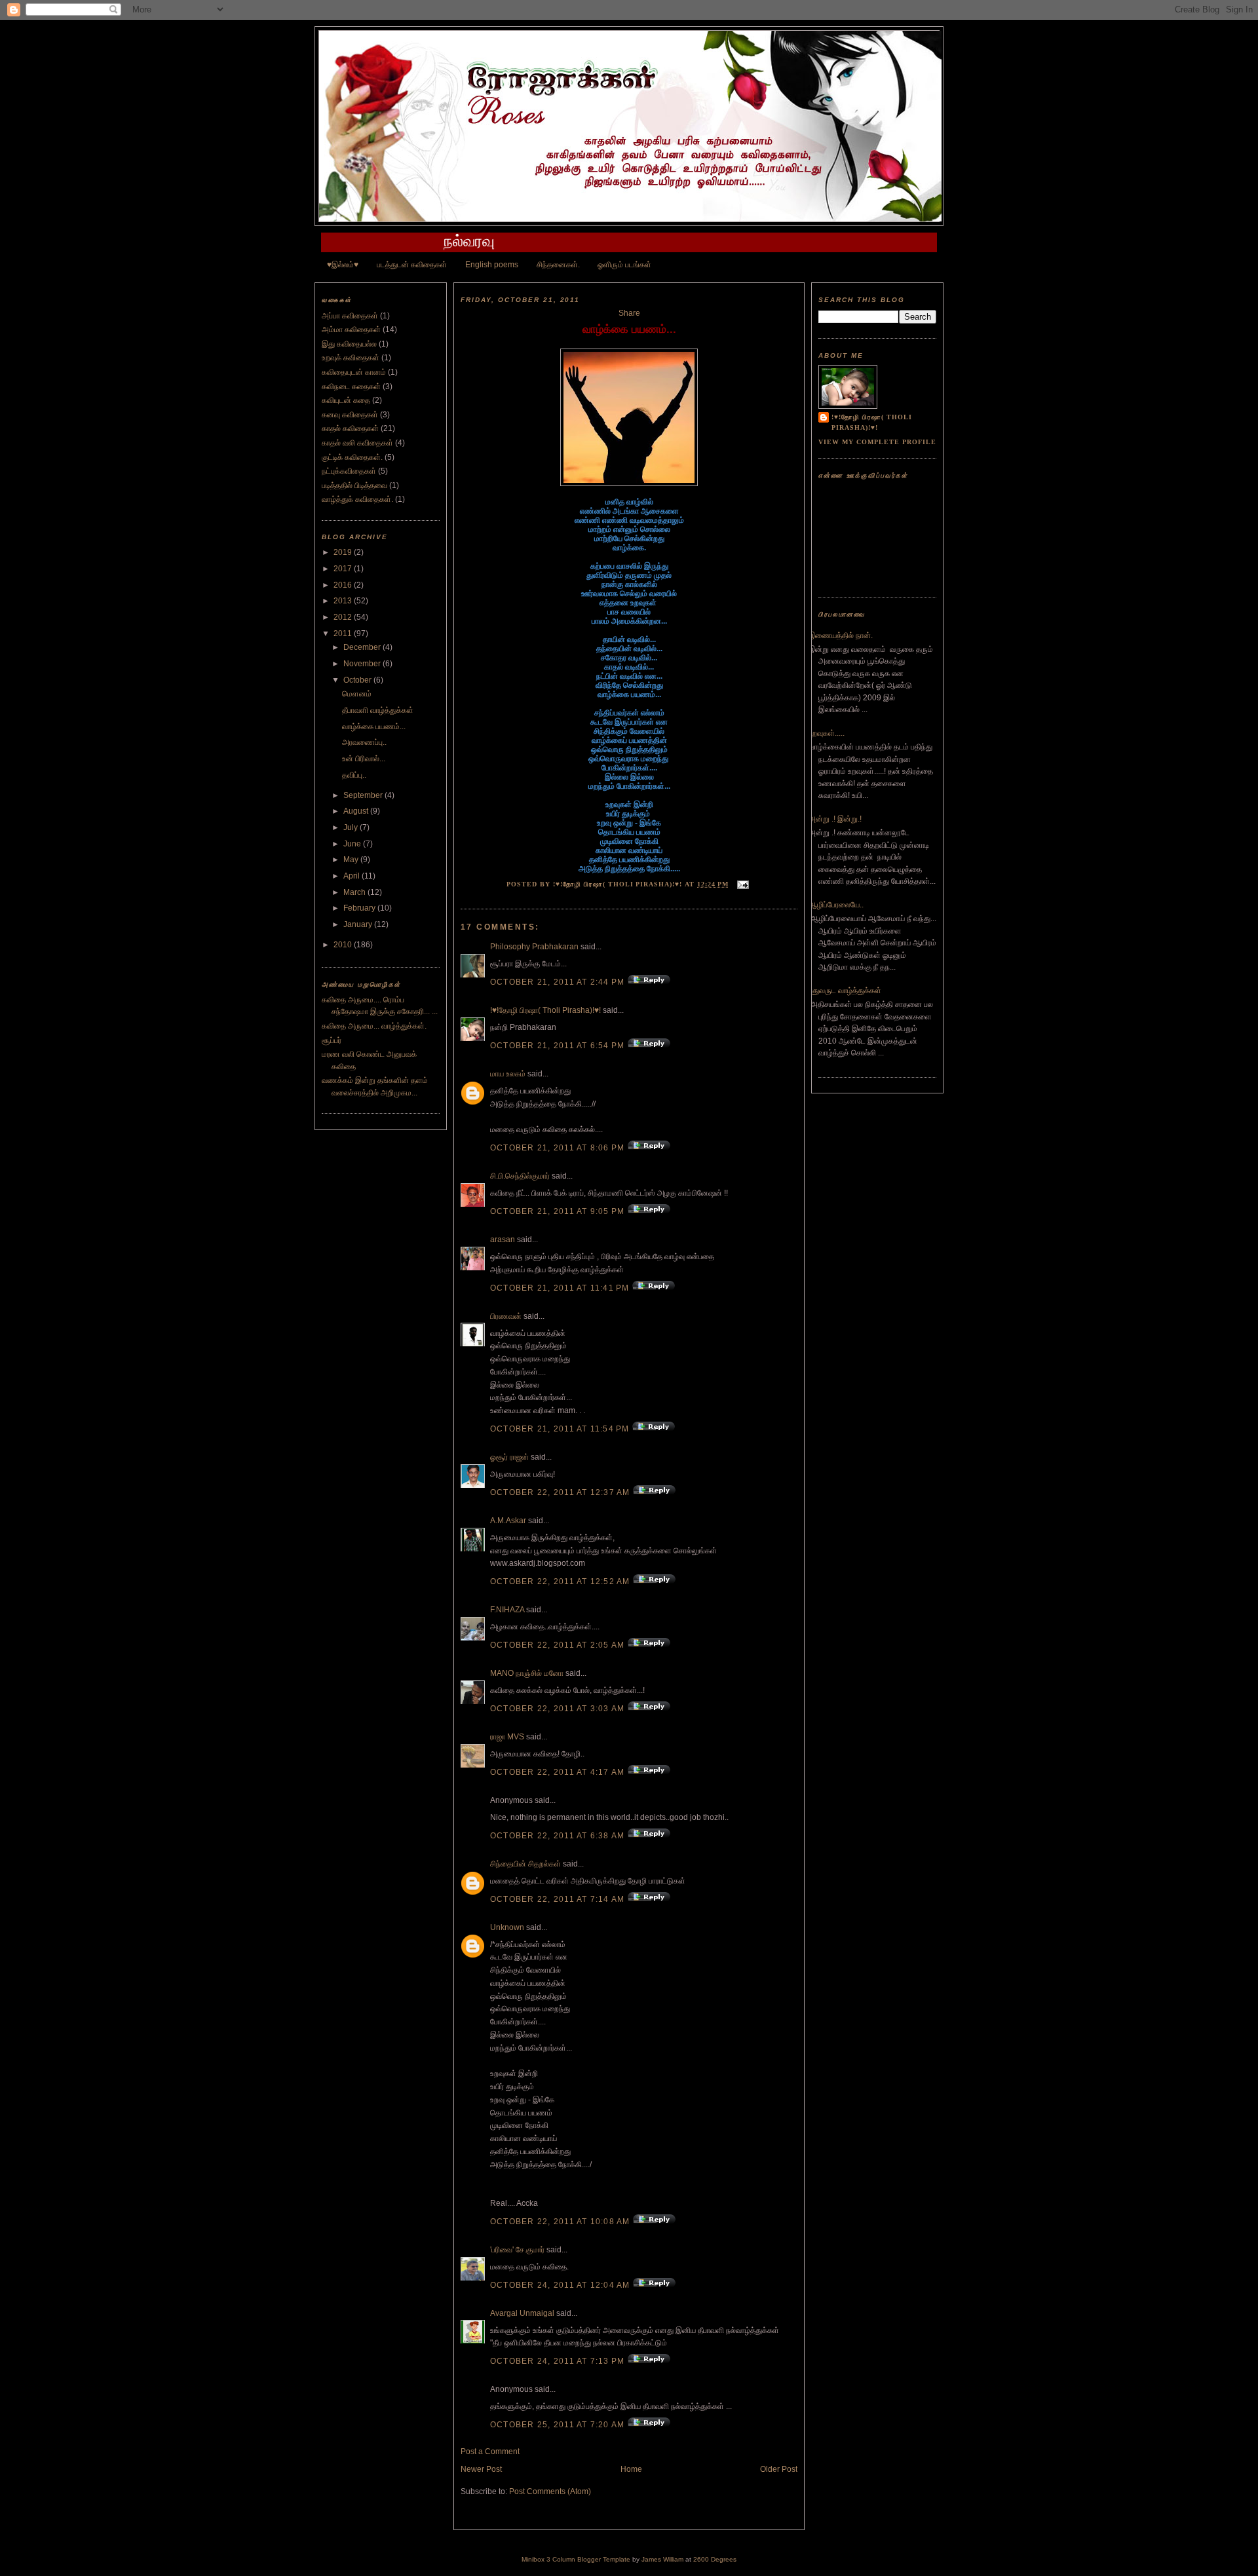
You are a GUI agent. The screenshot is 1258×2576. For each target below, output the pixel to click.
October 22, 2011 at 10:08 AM (562, 2222)
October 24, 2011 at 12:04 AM (562, 2285)
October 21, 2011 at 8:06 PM (559, 1148)
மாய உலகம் (508, 1074)
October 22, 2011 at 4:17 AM (559, 1772)
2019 (344, 552)
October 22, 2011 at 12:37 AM (562, 1492)
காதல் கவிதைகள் (350, 428)
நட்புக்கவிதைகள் (349, 471)
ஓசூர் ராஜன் (509, 1457)
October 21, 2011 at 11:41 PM (561, 1288)
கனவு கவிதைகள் (350, 415)
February (360, 908)
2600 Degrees (715, 2559)
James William (662, 2559)
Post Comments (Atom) (550, 2491)
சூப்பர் (332, 1040)
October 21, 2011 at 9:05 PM (559, 1211)
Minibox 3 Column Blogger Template (576, 2559)
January (359, 924)
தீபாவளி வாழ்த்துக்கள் (378, 710)
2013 (344, 601)
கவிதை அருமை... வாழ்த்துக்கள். (374, 1026)
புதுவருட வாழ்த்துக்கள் (845, 991)
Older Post (779, 2469)
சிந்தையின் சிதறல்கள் (525, 1864)
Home (631, 2469)
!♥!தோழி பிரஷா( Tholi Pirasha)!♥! (545, 1010)
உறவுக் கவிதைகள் (351, 358)
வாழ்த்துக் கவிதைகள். (357, 499)
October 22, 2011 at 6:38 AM (559, 1836)
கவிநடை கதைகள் (351, 387)
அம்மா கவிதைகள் (351, 330)
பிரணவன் (506, 1316)
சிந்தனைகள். (558, 265)
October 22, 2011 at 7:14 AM (559, 1899)
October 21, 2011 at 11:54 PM (561, 1429)
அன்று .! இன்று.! (835, 819)
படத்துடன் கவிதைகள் (412, 265)
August (357, 811)
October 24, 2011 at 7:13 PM (559, 2361)
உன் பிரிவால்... (364, 759)
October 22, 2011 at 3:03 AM (559, 1709)
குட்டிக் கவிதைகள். (352, 457)
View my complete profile (877, 442)
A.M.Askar (508, 1521)
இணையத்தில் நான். (841, 635)
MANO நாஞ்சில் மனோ (527, 1673)
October (358, 680)
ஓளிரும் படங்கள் (624, 265)
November (363, 664)
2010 (344, 945)
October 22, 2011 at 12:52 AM (562, 1582)
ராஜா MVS (507, 1737)
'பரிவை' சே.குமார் (517, 2250)
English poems (492, 265)
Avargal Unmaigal (522, 2313)
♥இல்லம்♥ (343, 265)
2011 (344, 634)
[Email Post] (741, 884)
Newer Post (481, 2469)
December (363, 647)
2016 (344, 585)
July (352, 827)
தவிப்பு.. (354, 775)
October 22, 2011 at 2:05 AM (559, 1645)
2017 (344, 569)
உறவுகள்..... (827, 733)
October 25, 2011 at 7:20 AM (559, 2425)
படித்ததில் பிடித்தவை (354, 485)
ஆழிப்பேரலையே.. (836, 905)
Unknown (507, 1927)
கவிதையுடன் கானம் (354, 372)
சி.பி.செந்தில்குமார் (520, 1176)
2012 (344, 617)
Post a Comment (490, 2452)
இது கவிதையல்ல (349, 344)
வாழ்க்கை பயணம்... (374, 727)
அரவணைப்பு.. (364, 742)
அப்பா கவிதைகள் (350, 316)
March (355, 892)
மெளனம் (357, 694)
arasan (503, 1240)
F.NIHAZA (507, 1610)
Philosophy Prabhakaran (534, 947)
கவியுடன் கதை (346, 400)
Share (629, 313)
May (352, 860)
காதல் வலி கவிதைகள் (357, 443)
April (353, 876)
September (364, 795)
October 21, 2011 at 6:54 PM (559, 1046)
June (353, 844)
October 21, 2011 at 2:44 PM (559, 982)
